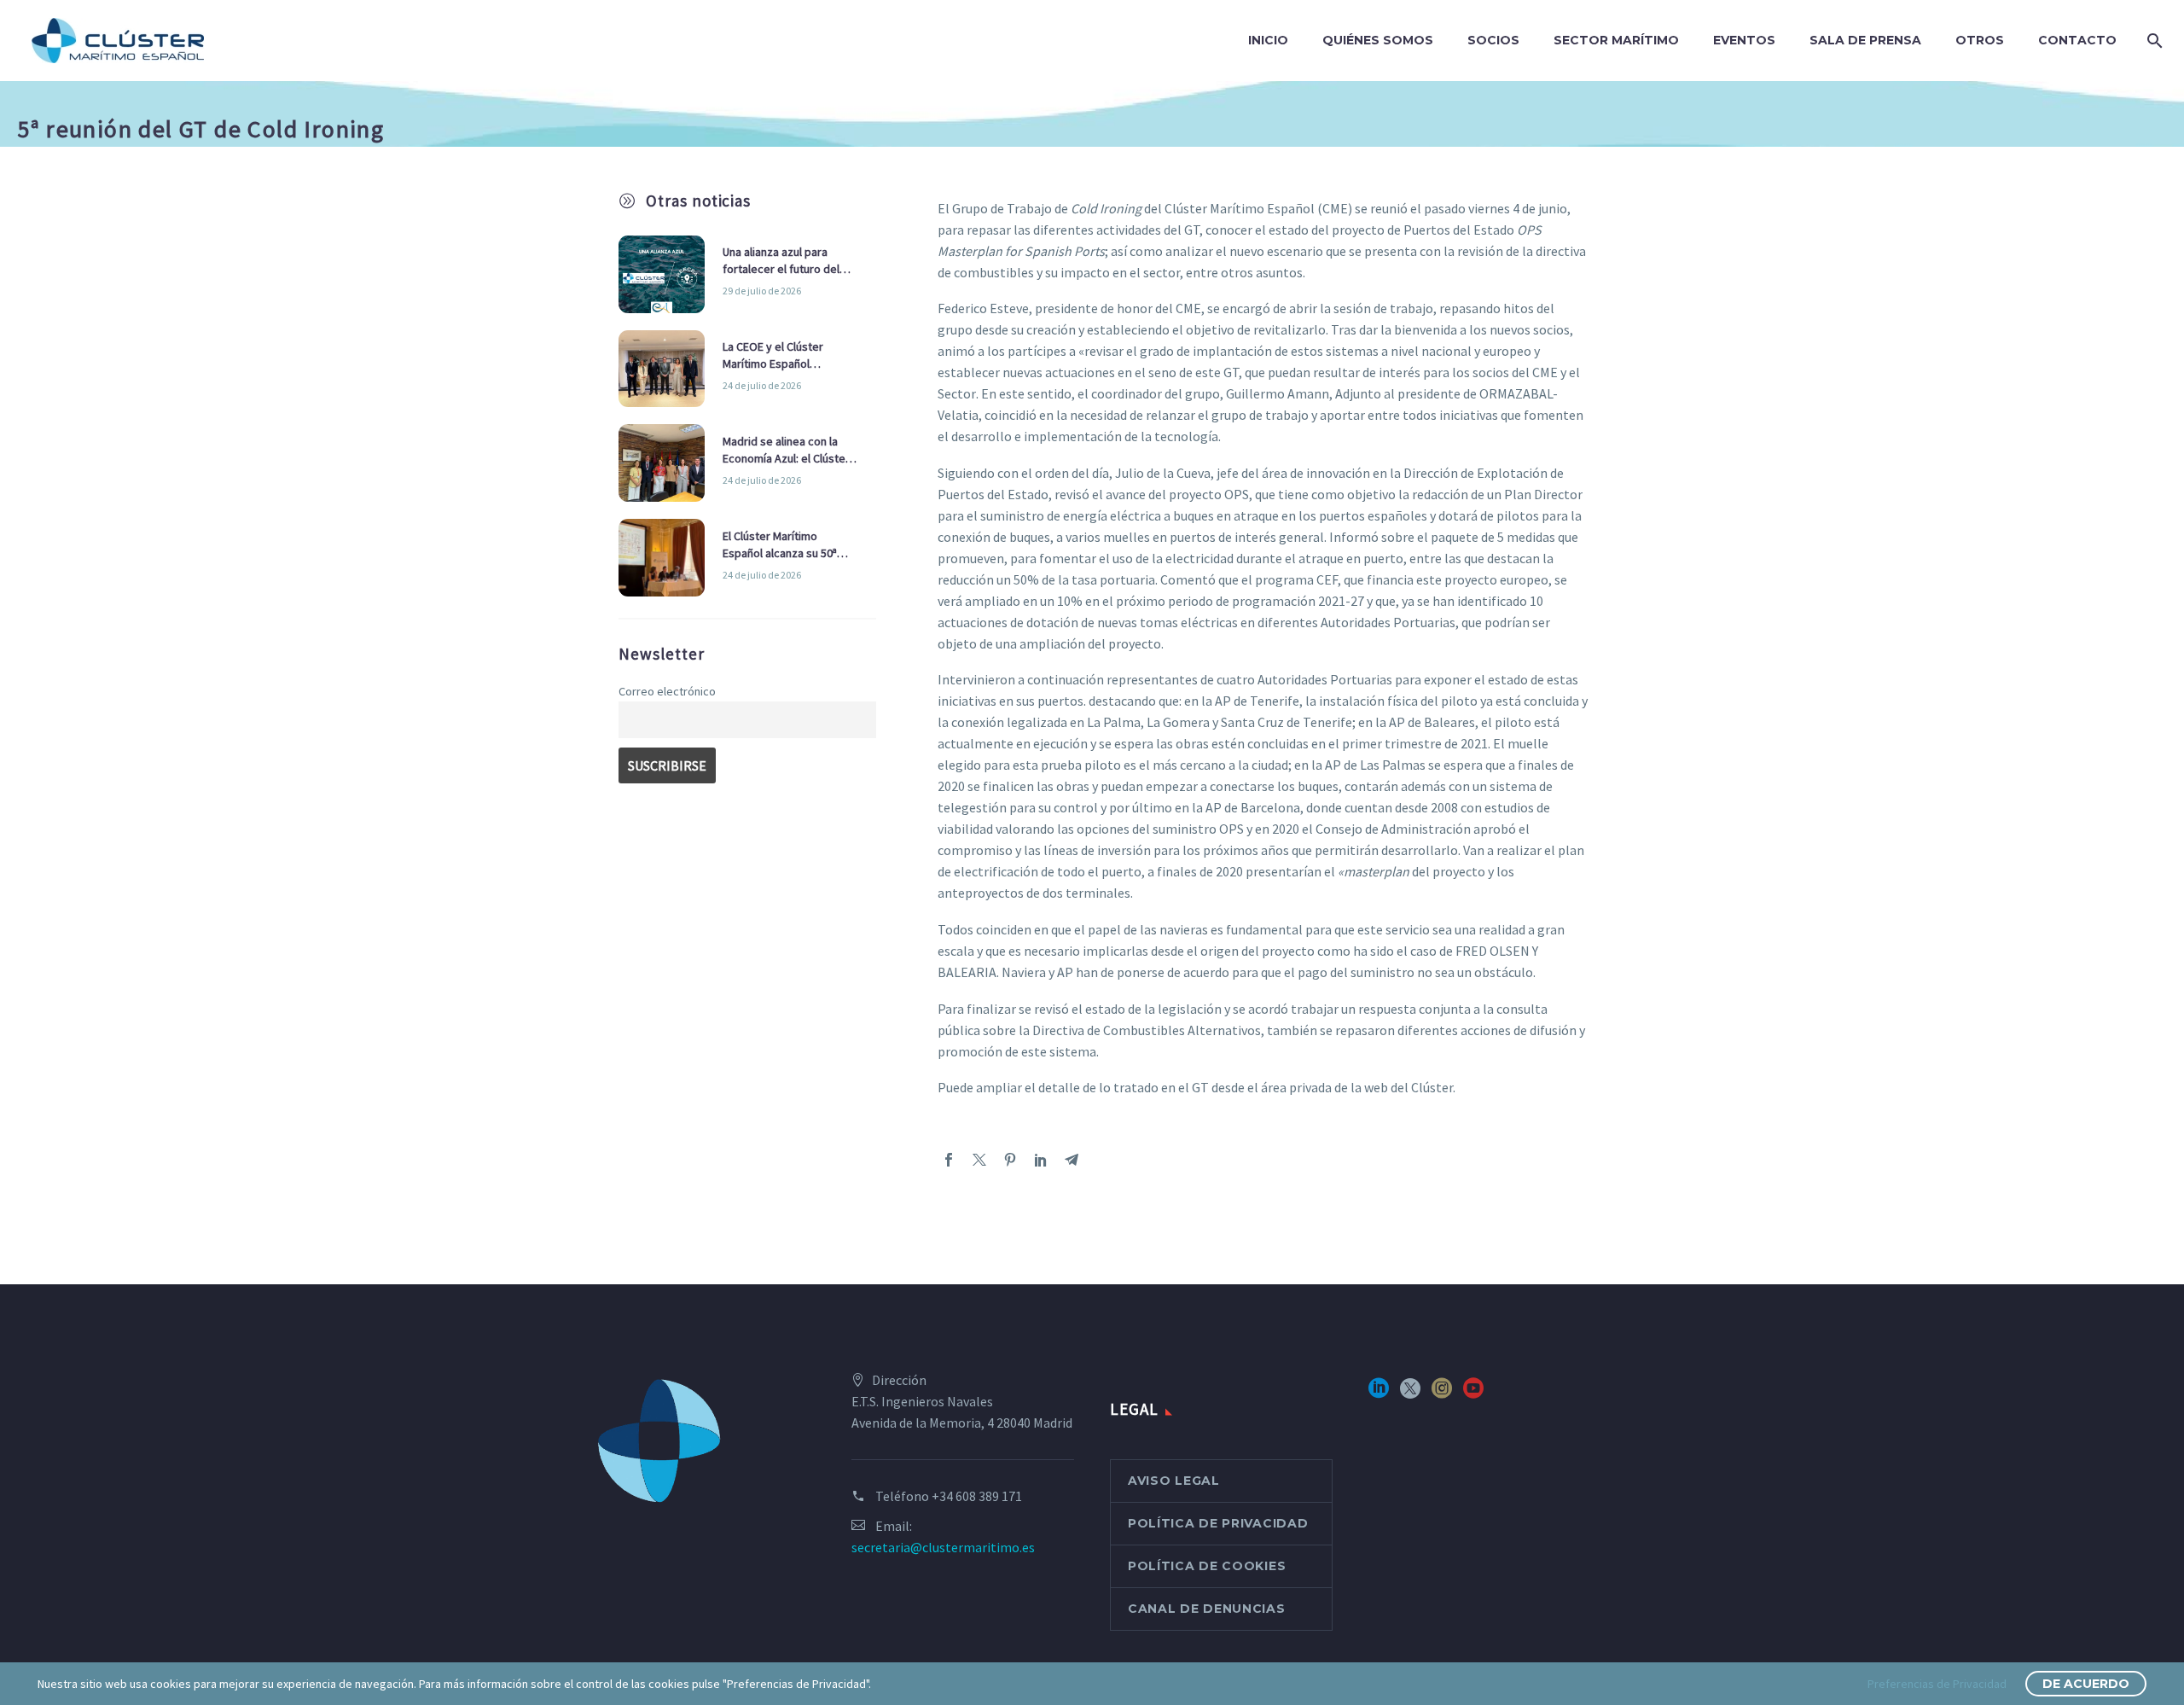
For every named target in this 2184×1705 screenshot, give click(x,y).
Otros (1980, 40)
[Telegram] (1072, 1160)
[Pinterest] (1010, 1160)
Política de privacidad (1218, 1523)
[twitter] (1410, 1394)
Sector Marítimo (1616, 40)
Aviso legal (1174, 1481)
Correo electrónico (667, 691)
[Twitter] (979, 1160)
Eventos (1744, 40)
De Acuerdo (2086, 1684)
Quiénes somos (1378, 40)
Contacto (2077, 40)
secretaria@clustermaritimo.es (943, 1547)
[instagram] (1442, 1394)
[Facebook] (949, 1160)
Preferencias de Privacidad (1937, 1684)
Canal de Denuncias (1207, 1609)
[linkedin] (1379, 1394)
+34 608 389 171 (977, 1496)
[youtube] (1473, 1394)
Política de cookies (1207, 1566)
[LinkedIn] (1041, 1160)
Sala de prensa (1865, 40)
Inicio (1268, 40)
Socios (1493, 40)
